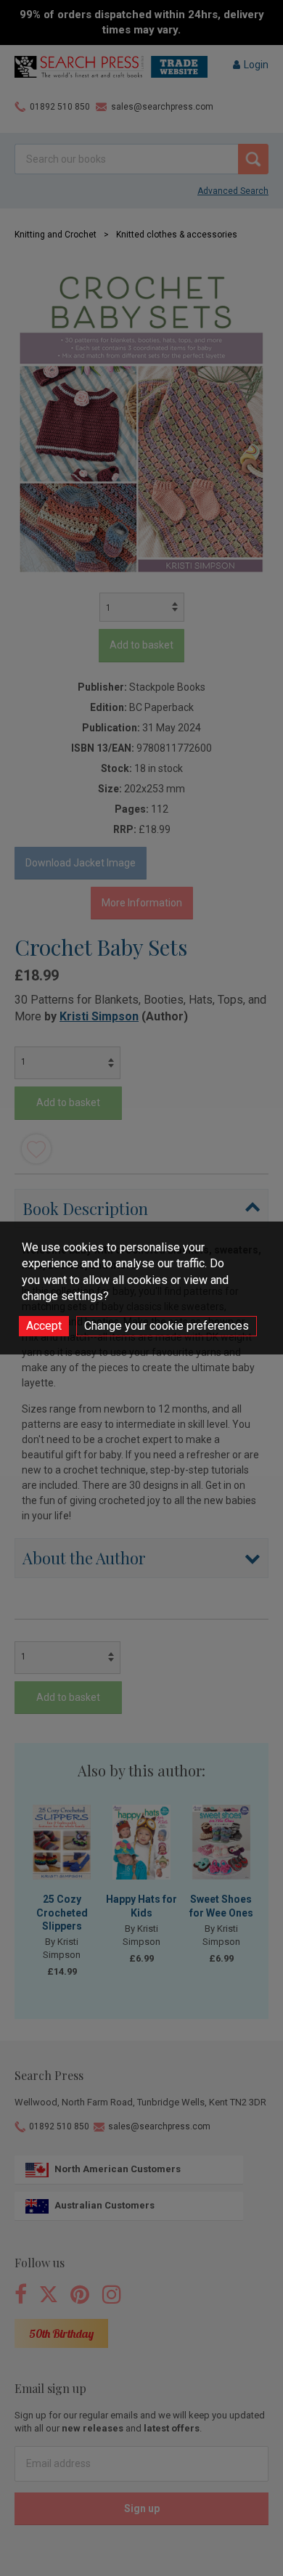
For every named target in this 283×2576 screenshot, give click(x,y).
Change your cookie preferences (167, 1326)
